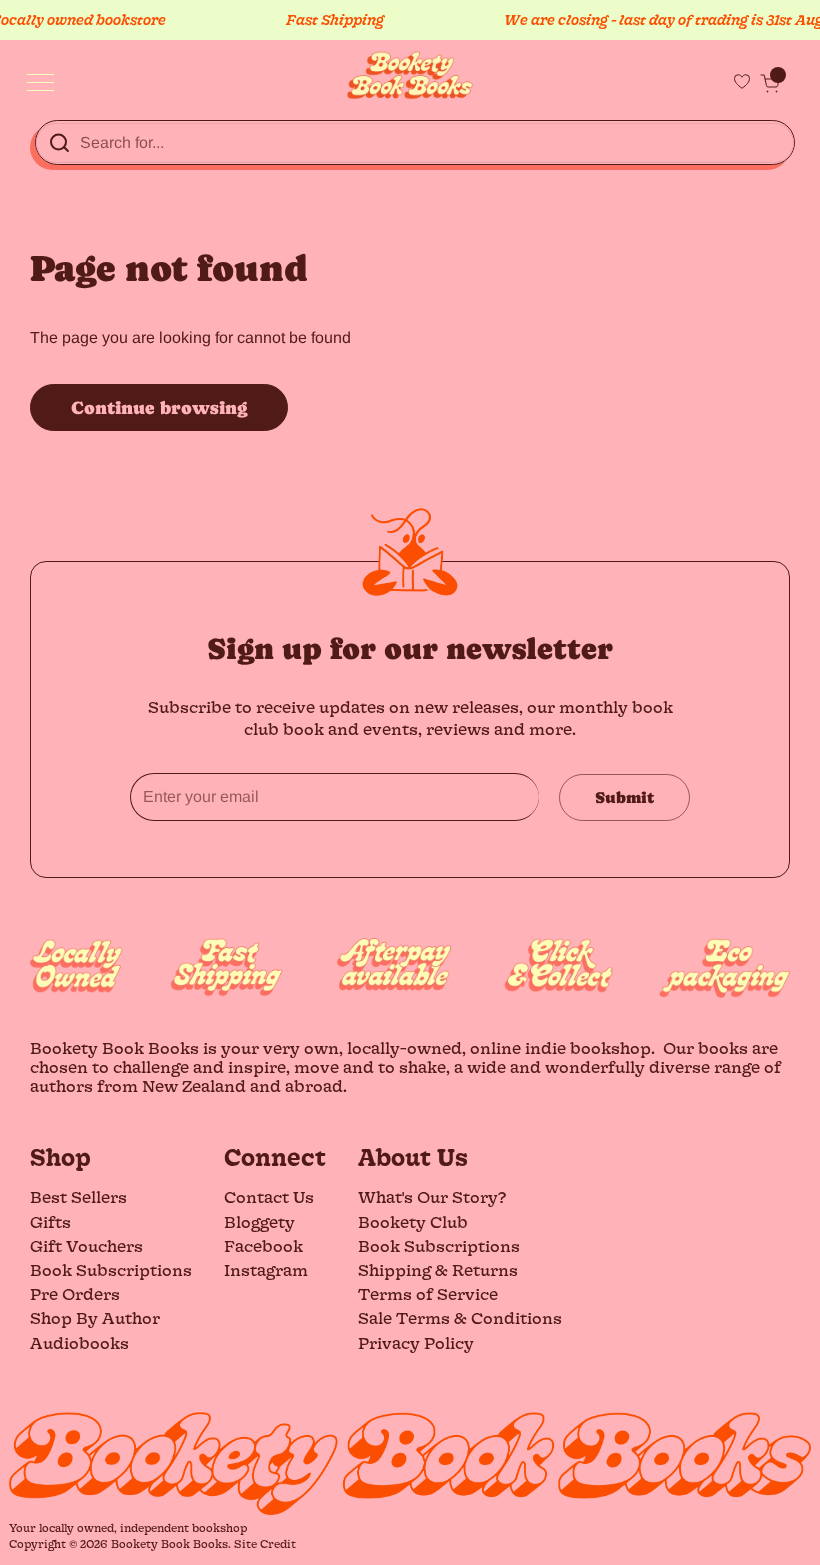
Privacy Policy (416, 1342)
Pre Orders (75, 1293)
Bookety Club (413, 1221)
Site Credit (265, 1543)
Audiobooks (79, 1342)
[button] (770, 83)
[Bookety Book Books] (410, 75)
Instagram (266, 1269)
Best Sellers (78, 1196)
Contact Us (269, 1196)
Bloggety (259, 1221)
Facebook (263, 1245)
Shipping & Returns (438, 1269)
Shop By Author (95, 1317)
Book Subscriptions (111, 1269)
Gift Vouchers (86, 1245)
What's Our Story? (432, 1196)
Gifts (50, 1221)
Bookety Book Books (169, 1543)
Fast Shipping (322, 19)
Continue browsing (159, 407)
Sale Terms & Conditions (460, 1317)
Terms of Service (428, 1293)
